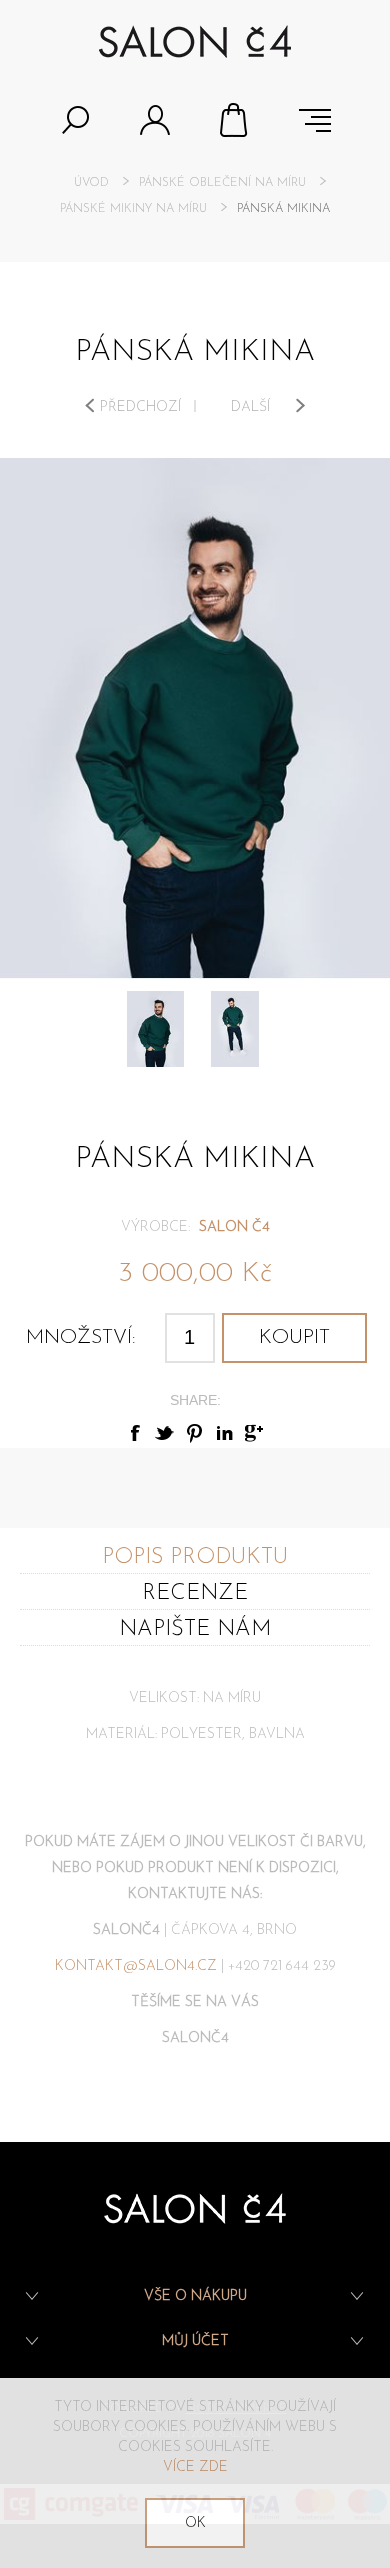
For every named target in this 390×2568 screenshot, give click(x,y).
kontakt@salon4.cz (136, 1966)
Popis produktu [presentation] (195, 1557)
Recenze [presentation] (195, 1593)
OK (195, 2523)
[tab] (195, 1556)
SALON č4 (234, 1227)
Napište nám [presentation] (195, 1629)
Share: (195, 1400)
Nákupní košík (235, 120)
